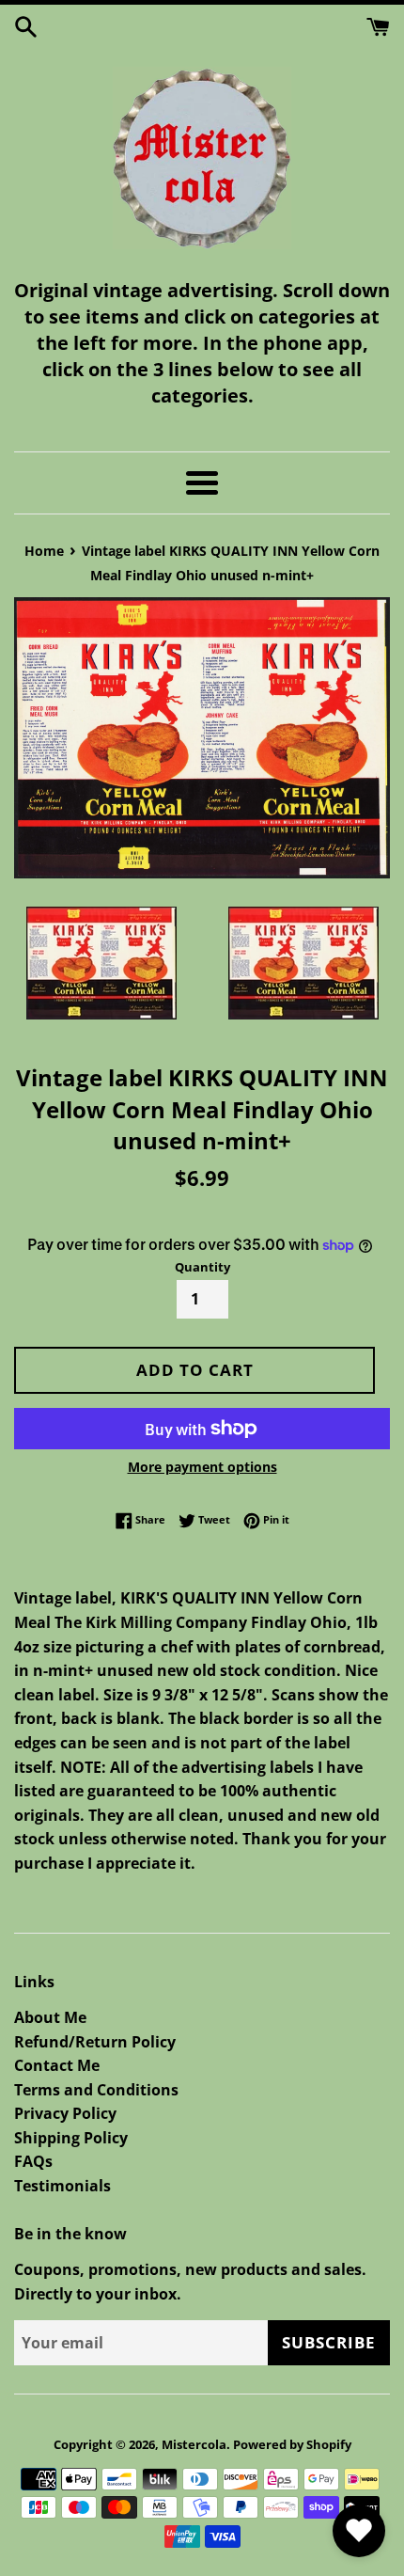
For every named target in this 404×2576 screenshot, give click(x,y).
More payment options (202, 1467)
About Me (50, 2017)
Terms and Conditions (96, 2090)
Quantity (202, 1267)
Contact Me (57, 2065)
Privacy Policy (65, 2113)
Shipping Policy (71, 2138)
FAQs (33, 2161)
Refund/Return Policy (95, 2042)
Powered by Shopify (292, 2444)
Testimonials (62, 2186)
